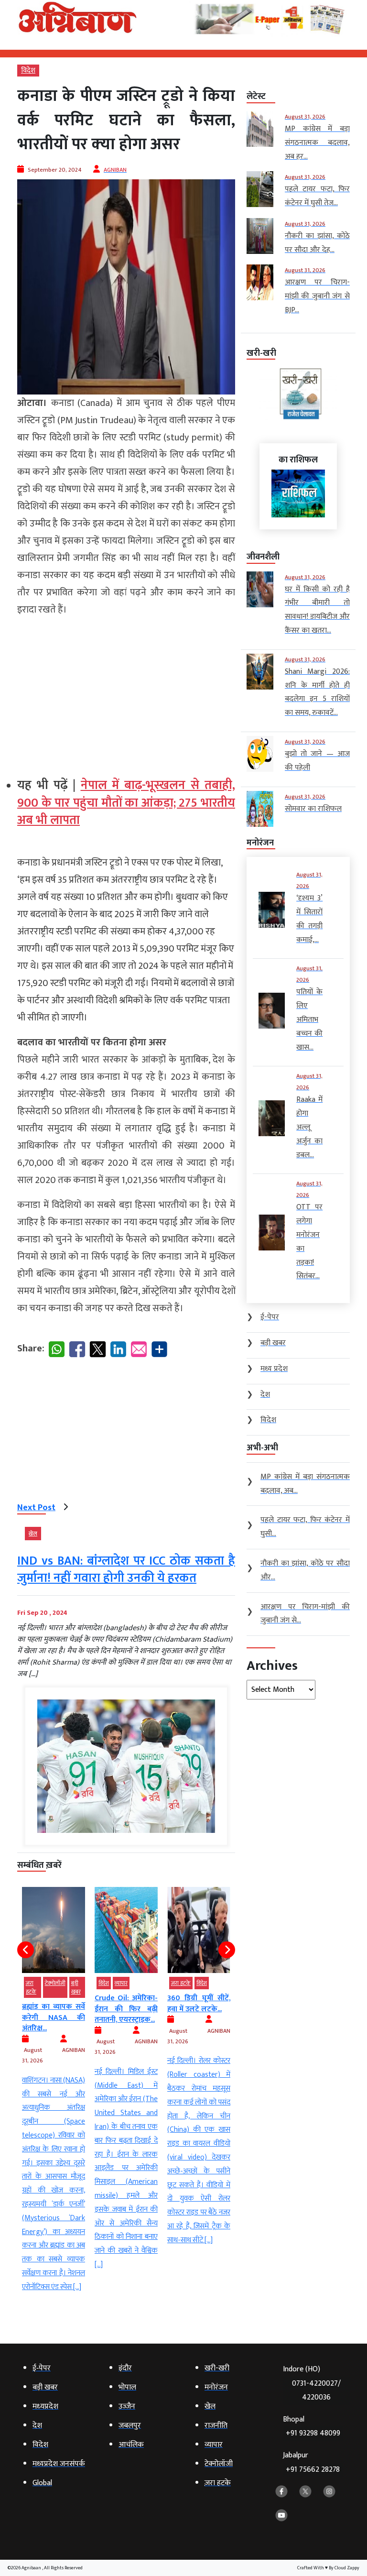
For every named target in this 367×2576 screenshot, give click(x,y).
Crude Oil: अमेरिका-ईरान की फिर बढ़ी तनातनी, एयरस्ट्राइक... (54, 2009)
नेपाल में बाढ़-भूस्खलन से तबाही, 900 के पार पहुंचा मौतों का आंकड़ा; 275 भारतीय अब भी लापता (126, 803)
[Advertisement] (126, 693)
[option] (54, 2079)
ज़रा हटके (108, 1983)
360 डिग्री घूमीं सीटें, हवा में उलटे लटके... (126, 2003)
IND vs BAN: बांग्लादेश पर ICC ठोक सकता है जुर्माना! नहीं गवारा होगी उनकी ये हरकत (126, 1570)
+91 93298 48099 (313, 2433)
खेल (33, 1534)
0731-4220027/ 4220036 (316, 2390)
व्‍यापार (49, 1983)
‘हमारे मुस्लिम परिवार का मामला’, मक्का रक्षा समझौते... (199, 2009)
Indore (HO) (312, 2383)
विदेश (28, 71)
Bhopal (312, 2427)
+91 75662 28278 (313, 2470)
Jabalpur (311, 2462)
